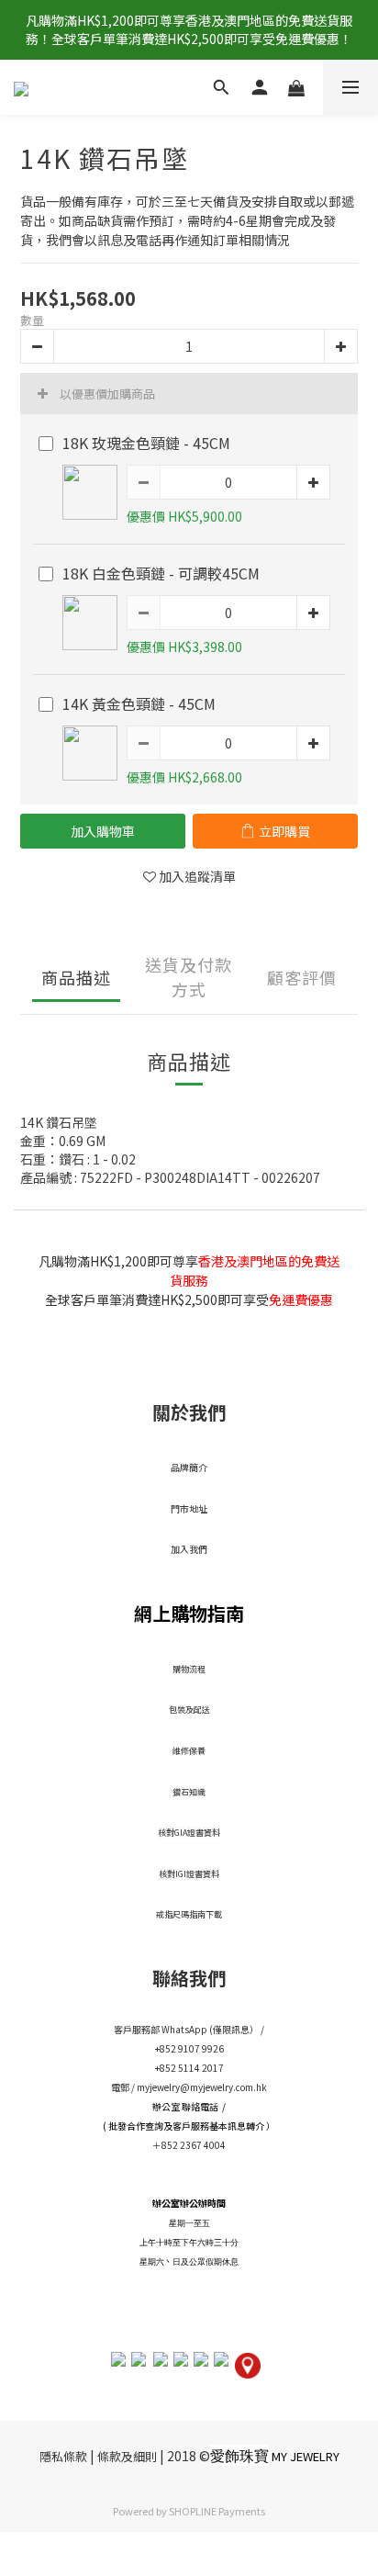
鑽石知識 (189, 1792)
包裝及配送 (189, 1710)
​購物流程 (189, 1669)
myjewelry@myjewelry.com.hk (202, 2087)
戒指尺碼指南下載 (189, 1914)
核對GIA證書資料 (189, 1833)
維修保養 (189, 1751)
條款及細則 (127, 2456)
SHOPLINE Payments (217, 2511)
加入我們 (189, 1549)
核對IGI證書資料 (189, 1874)
